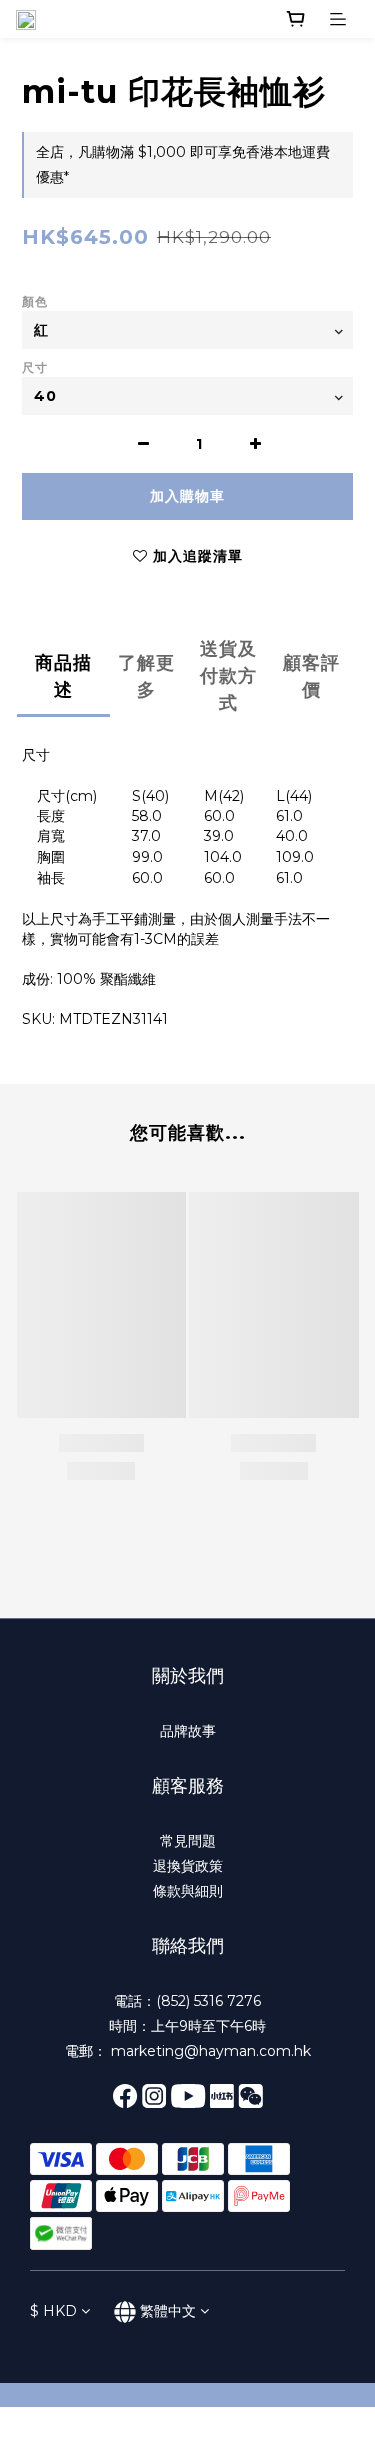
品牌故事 (188, 1731)
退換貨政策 (188, 1866)
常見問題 (188, 1841)
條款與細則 (188, 1891)
